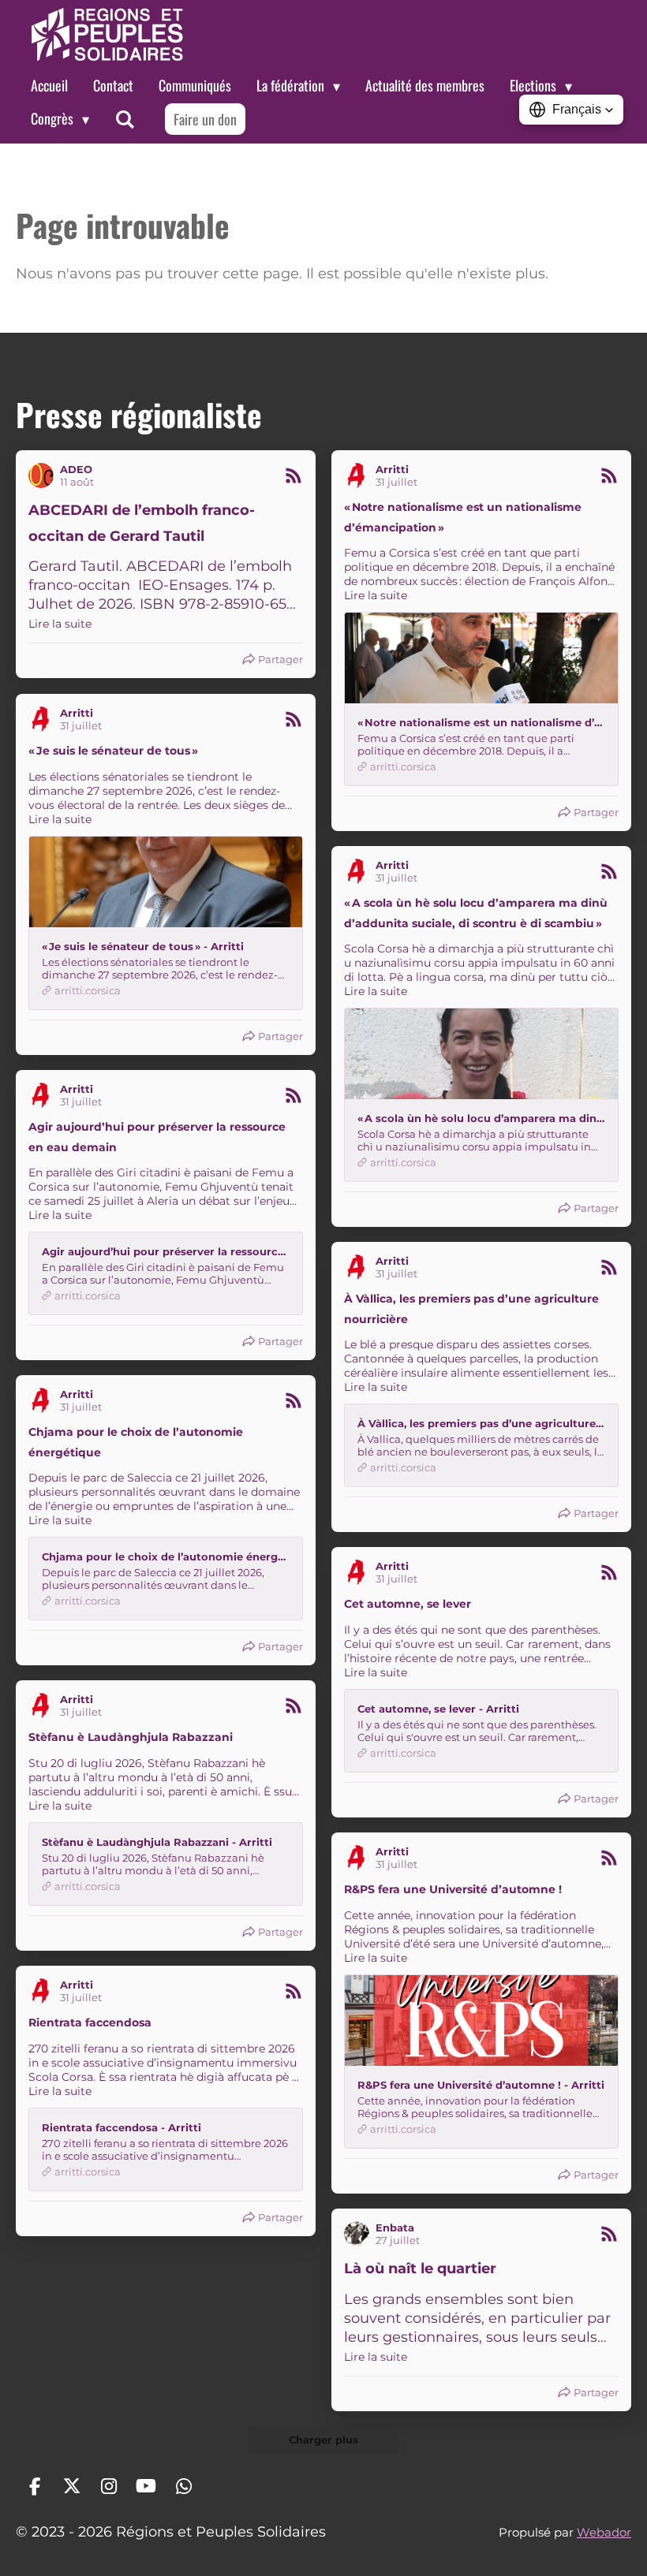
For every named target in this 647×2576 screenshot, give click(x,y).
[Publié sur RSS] (294, 475)
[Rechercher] (124, 119)
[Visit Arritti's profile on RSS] (360, 475)
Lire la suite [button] (60, 624)
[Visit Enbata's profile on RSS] (360, 2234)
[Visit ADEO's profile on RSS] (44, 475)
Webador (604, 2532)
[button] (571, 110)
